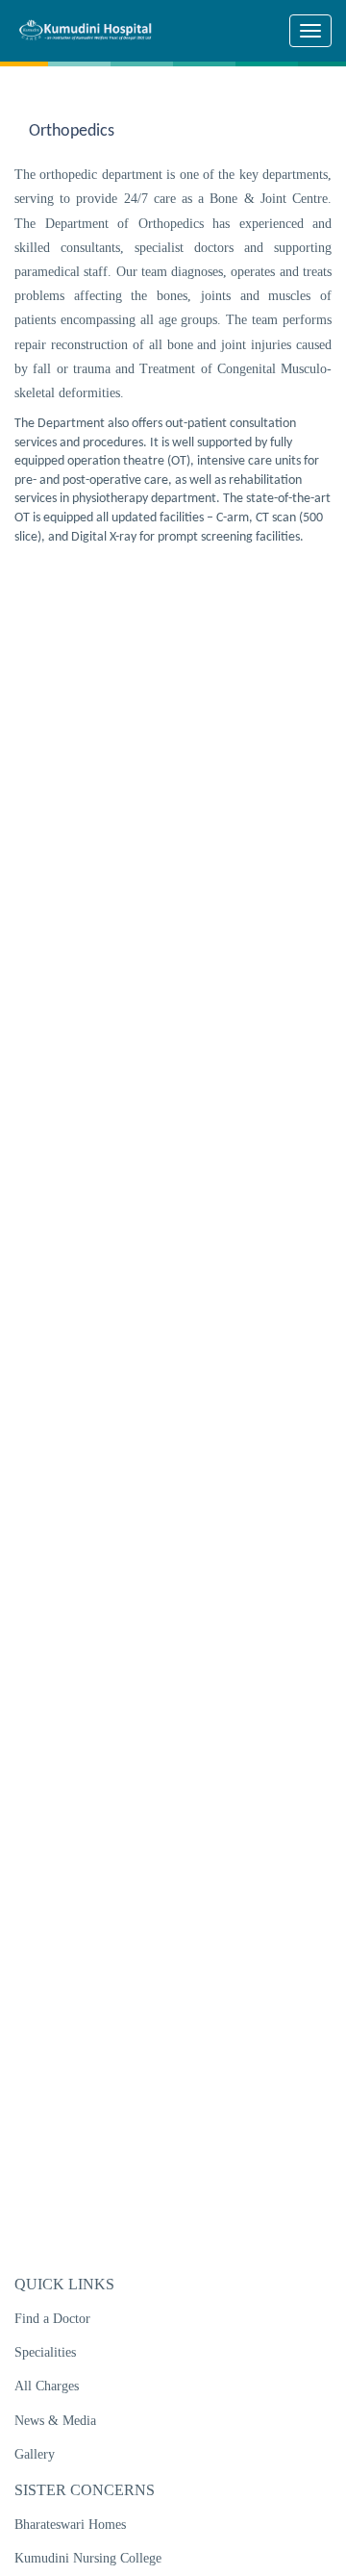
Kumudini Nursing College (88, 2558)
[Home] (92, 30)
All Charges (47, 2386)
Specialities (45, 2352)
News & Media (55, 2421)
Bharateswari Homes (70, 2525)
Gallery (35, 2454)
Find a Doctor (52, 2319)
